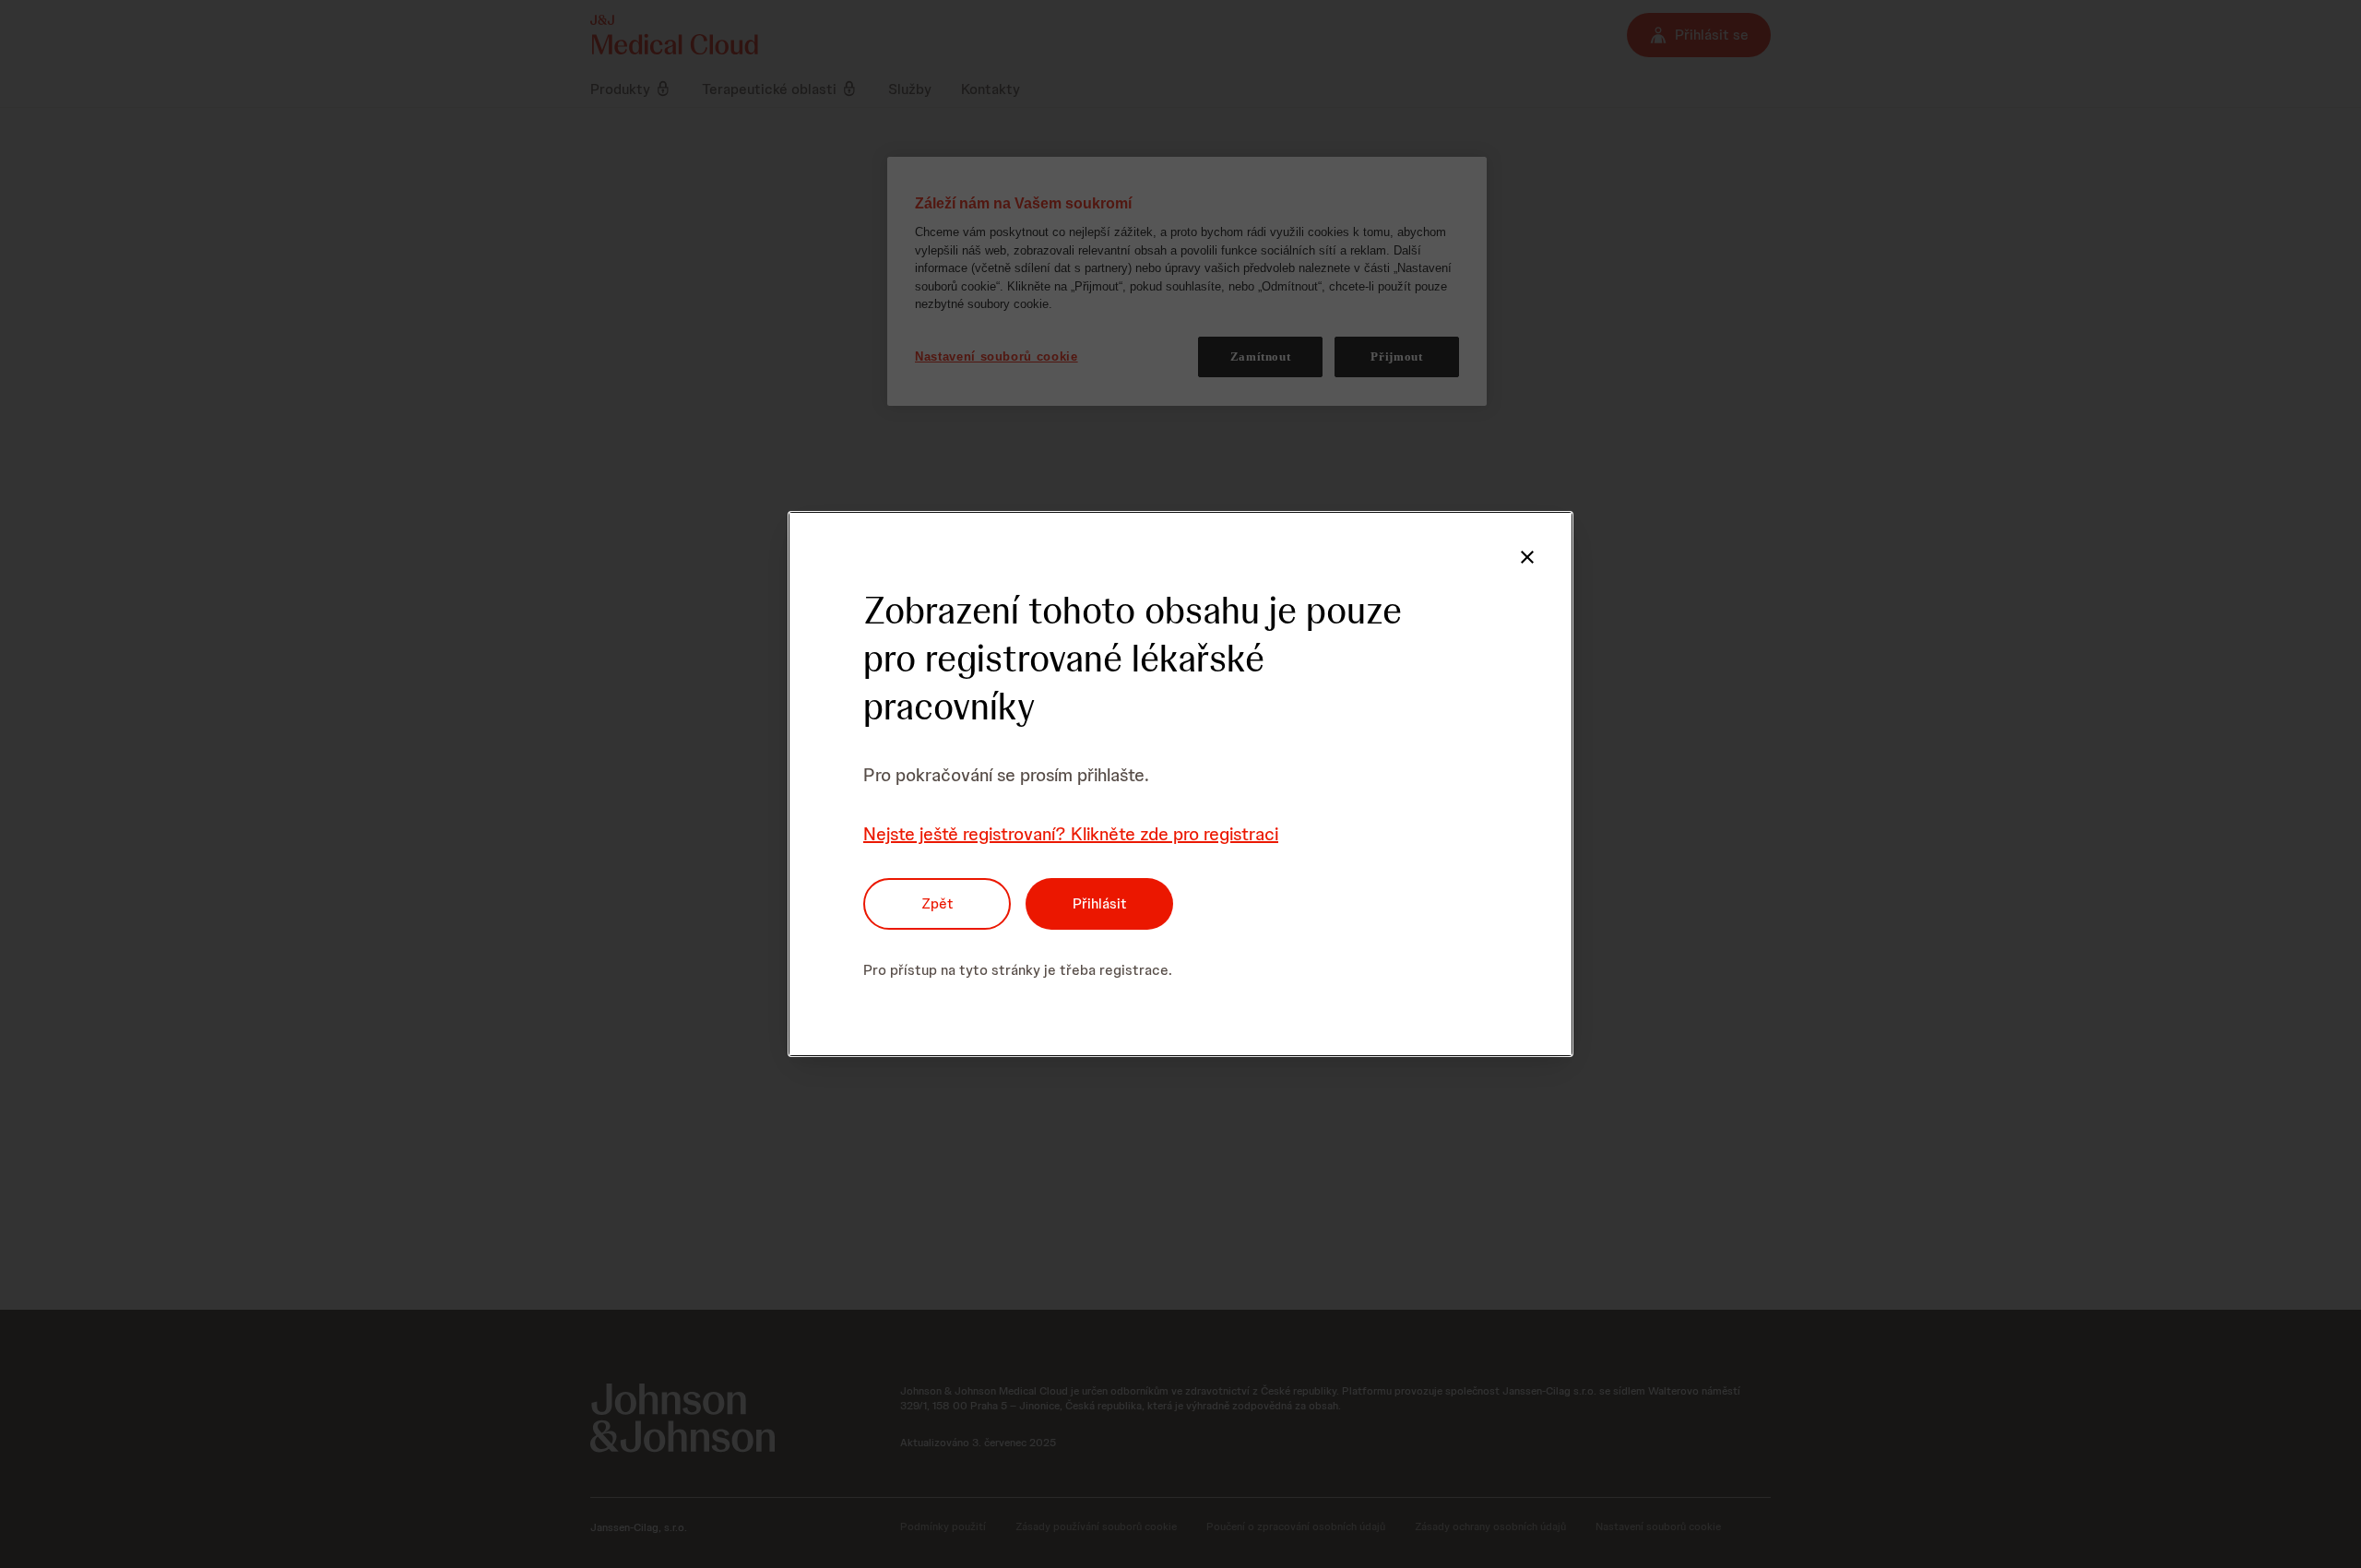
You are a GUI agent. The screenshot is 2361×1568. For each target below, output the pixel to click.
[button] (1527, 557)
